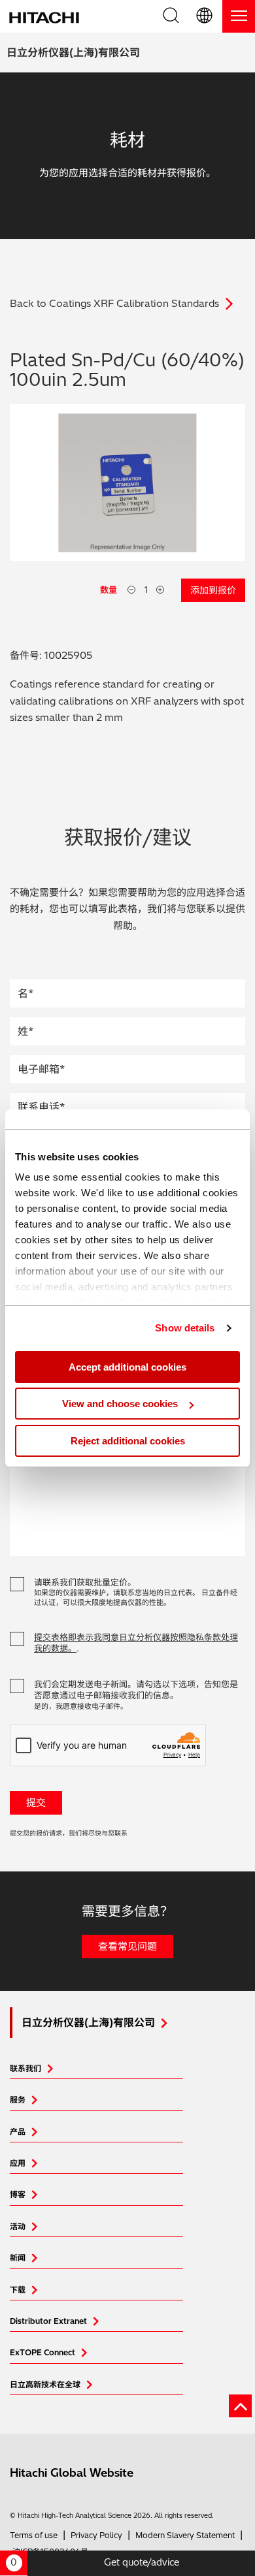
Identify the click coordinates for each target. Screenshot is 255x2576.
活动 (18, 2226)
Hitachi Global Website (72, 2473)
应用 (18, 2163)
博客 (18, 2194)
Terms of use (34, 2535)
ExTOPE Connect (42, 2352)
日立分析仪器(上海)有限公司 (73, 52)
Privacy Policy (96, 2535)
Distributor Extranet (48, 2321)
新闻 (18, 2258)
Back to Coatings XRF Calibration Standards (114, 303)
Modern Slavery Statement (185, 2535)
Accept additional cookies (127, 1367)
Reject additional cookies (128, 1441)
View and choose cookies (120, 1404)
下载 (18, 2290)
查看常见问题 (127, 1946)
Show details (185, 1328)
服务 (18, 2100)
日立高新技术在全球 (45, 2384)
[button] (205, 16)
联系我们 (25, 2068)
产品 (18, 2132)
